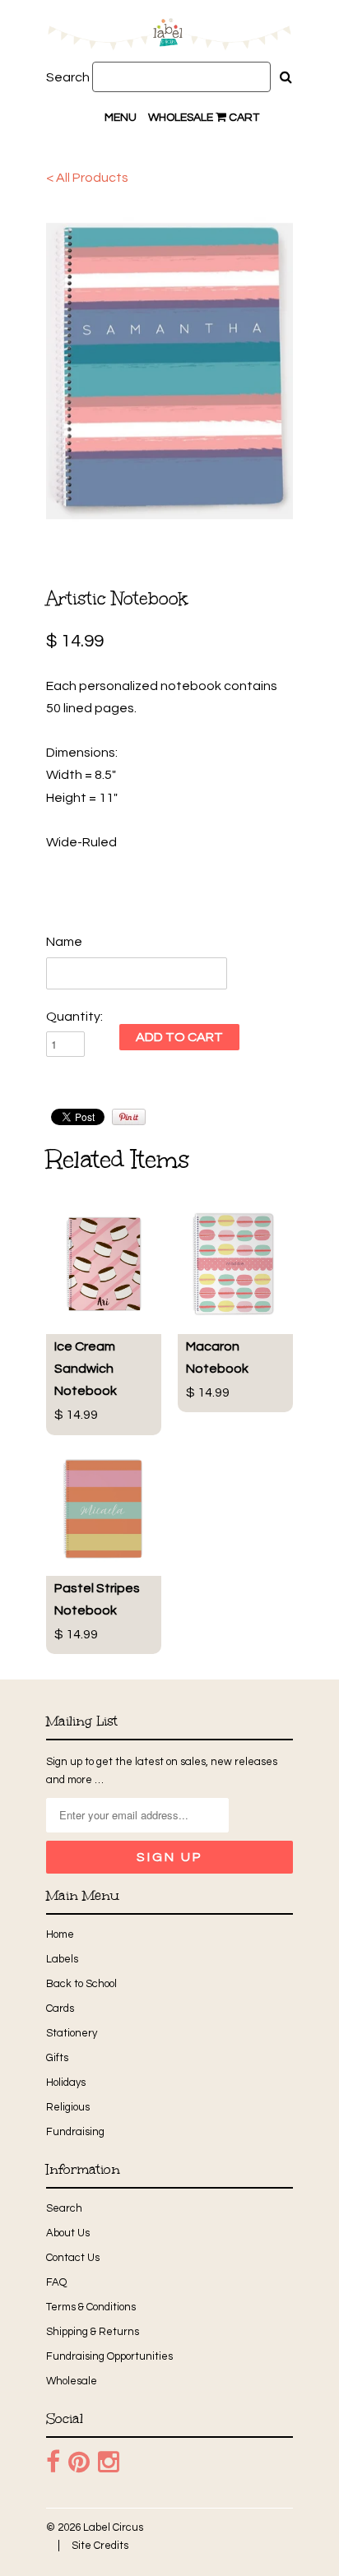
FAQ (56, 2282)
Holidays (66, 2083)
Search (68, 77)
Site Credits (100, 2546)
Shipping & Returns (93, 2332)
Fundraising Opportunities (109, 2356)
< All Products (87, 178)
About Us (68, 2233)
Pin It (129, 1117)
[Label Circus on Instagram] (109, 2462)
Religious (68, 2107)
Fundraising (75, 2132)
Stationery (72, 2033)
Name (64, 942)
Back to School (81, 1984)
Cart (243, 118)
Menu (121, 118)
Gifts (57, 2058)
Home (60, 1934)
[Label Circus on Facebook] (53, 2462)
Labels (62, 1959)
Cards (60, 2008)
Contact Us (73, 2258)
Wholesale (181, 118)
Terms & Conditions (91, 2307)
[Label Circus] (169, 37)
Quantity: (74, 1017)
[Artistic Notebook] (169, 371)
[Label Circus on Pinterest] (79, 2462)
